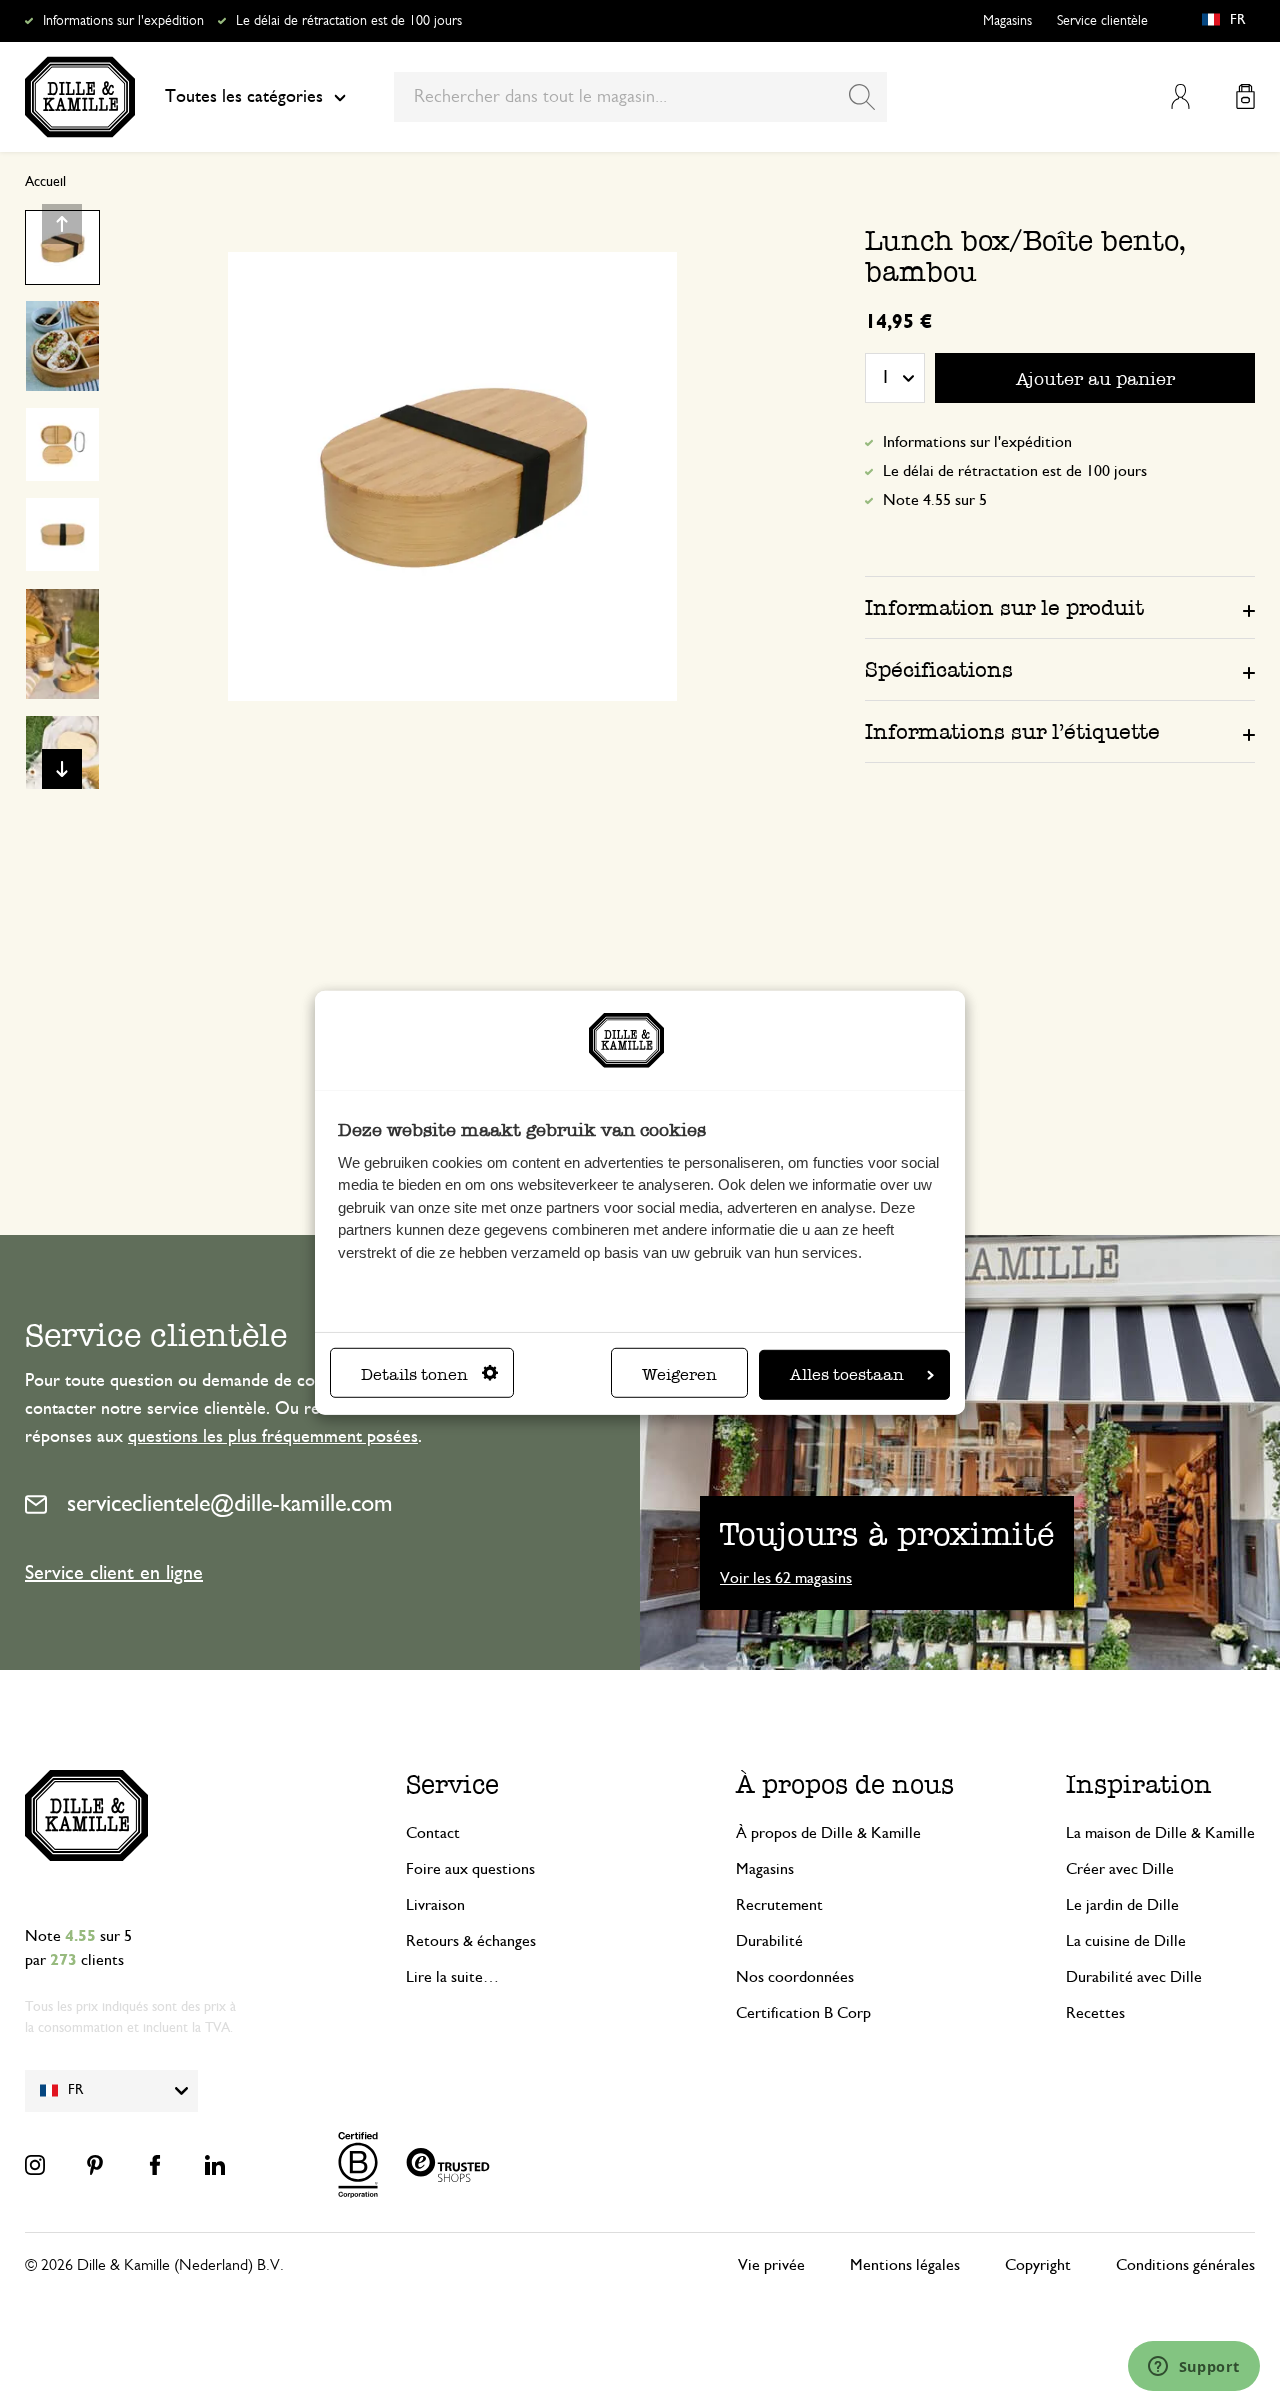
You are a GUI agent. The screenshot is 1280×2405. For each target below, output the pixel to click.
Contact (433, 1833)
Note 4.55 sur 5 (935, 500)
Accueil (45, 182)
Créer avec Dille (1120, 1869)
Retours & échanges (471, 1941)
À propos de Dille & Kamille (828, 1833)
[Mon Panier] (1245, 96)
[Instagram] (35, 2165)
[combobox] (640, 97)
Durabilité (769, 1941)
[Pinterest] (95, 2165)
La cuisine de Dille (1126, 1941)
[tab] (1060, 607)
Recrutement (779, 1905)
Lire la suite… (452, 1977)
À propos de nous (845, 1784)
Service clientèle (1102, 21)
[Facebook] (155, 2165)
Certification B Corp (803, 2013)
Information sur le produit (1004, 607)
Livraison (435, 1905)
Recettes (1095, 2013)
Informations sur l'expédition (123, 21)
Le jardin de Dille (1122, 1905)
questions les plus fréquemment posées (273, 1437)
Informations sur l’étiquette (1012, 731)
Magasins (1007, 21)
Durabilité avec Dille (1134, 1977)
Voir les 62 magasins (786, 1578)
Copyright (1038, 2265)
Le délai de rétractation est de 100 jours (349, 21)
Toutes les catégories (244, 97)
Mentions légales (905, 2265)
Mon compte (1180, 96)
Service (452, 1784)
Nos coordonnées (795, 1977)
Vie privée (771, 2265)
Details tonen (414, 1374)
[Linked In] (215, 2165)
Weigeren (679, 1374)
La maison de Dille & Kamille (1160, 1833)
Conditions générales (1185, 2265)
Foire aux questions (470, 1869)
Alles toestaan (847, 1374)
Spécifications (939, 669)
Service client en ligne (114, 1573)
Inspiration (1139, 1784)
